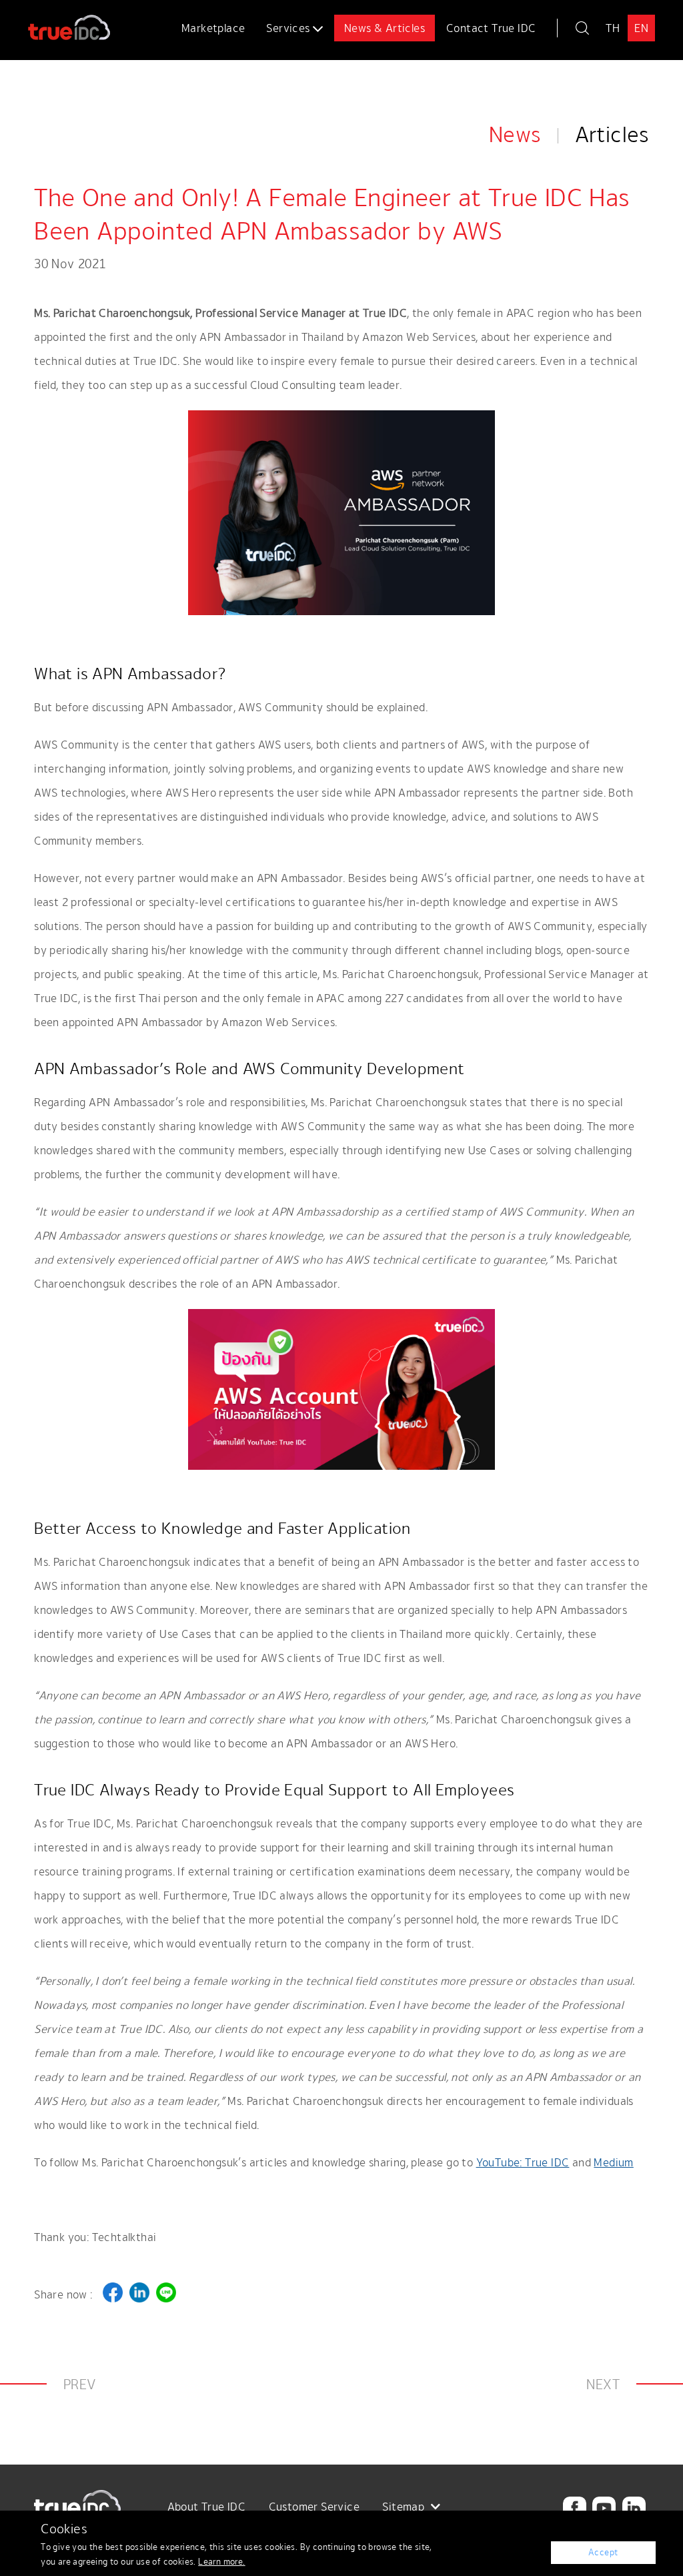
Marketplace (213, 28)
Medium (613, 2162)
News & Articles (385, 28)
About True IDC (207, 2507)
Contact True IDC (491, 28)
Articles (612, 134)
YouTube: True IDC (523, 2162)
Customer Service (314, 2507)
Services (289, 28)
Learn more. (221, 2562)
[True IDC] (56, 21)
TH (613, 28)
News (515, 134)
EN (641, 28)
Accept (603, 2552)
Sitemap (405, 2507)
